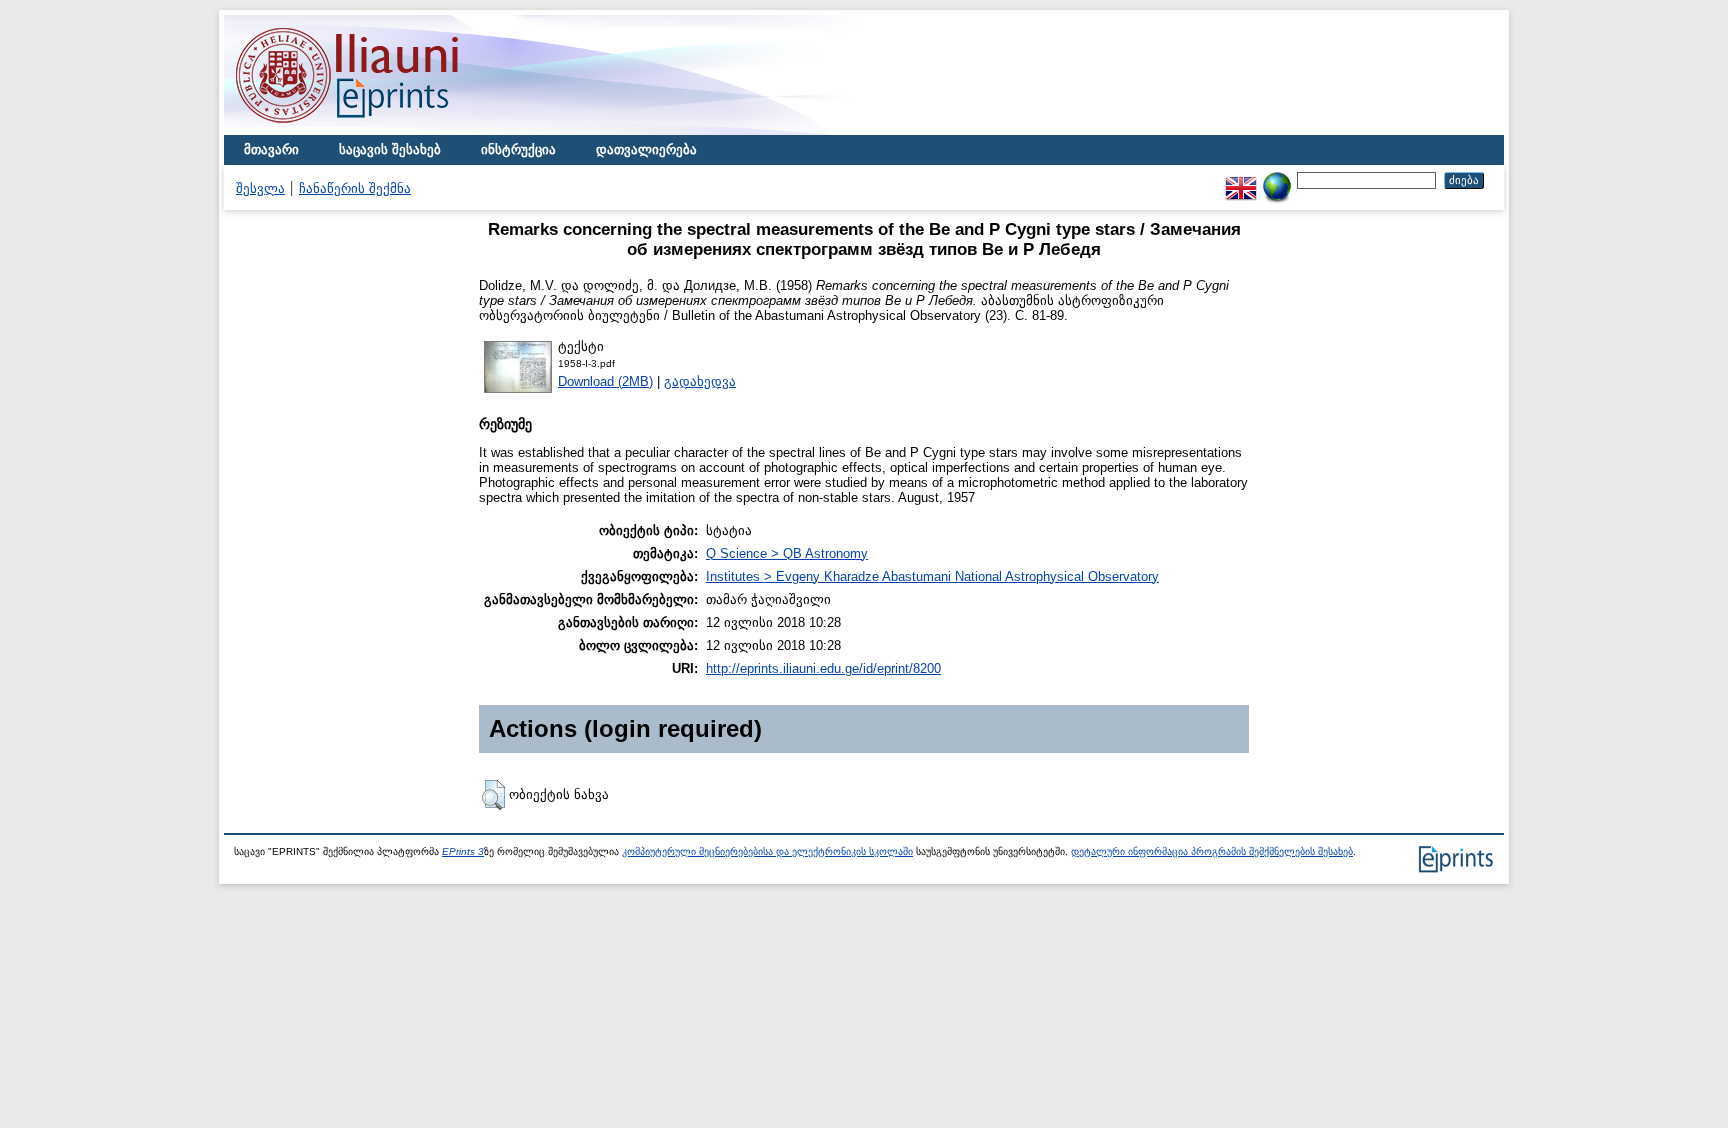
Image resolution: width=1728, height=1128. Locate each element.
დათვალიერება (646, 149)
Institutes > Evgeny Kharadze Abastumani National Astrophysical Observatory (932, 576)
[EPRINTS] (394, 130)
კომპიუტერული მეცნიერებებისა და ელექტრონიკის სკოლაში (767, 851)
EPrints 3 (463, 851)
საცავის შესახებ (390, 149)
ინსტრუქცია (518, 149)
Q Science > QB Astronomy (787, 553)
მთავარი (271, 149)
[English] (1241, 179)
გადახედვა (700, 381)
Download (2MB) (605, 381)
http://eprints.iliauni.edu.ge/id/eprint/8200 (823, 668)
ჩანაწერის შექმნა (355, 188)
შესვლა (260, 188)
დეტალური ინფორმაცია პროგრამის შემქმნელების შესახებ (1212, 851)
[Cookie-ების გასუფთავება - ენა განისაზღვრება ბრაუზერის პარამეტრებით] (1277, 179)
